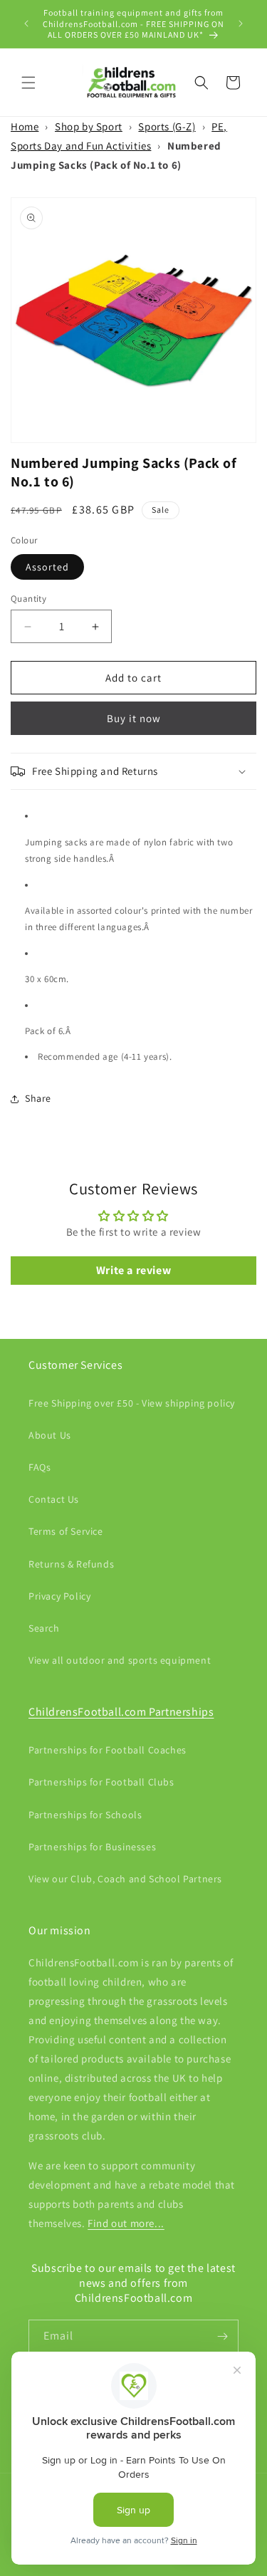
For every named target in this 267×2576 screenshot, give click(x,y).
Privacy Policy (59, 1596)
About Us (50, 1435)
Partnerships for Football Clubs (101, 1782)
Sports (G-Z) (167, 126)
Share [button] (38, 1098)
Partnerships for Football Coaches (108, 1750)
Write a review (133, 1270)
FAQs (40, 1467)
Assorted (47, 567)
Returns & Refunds (71, 1564)
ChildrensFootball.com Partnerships (121, 1712)
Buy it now (134, 718)
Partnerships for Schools (85, 1815)
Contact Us (54, 1499)
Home (25, 126)
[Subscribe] (222, 2336)
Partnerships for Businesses (92, 1847)
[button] (28, 83)
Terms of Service (66, 1531)
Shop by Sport (89, 126)
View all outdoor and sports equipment (120, 1660)
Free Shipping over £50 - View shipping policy (132, 1403)
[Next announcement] (241, 24)
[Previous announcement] (26, 24)
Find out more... (126, 2223)
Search (44, 1628)
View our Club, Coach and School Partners (125, 1879)
